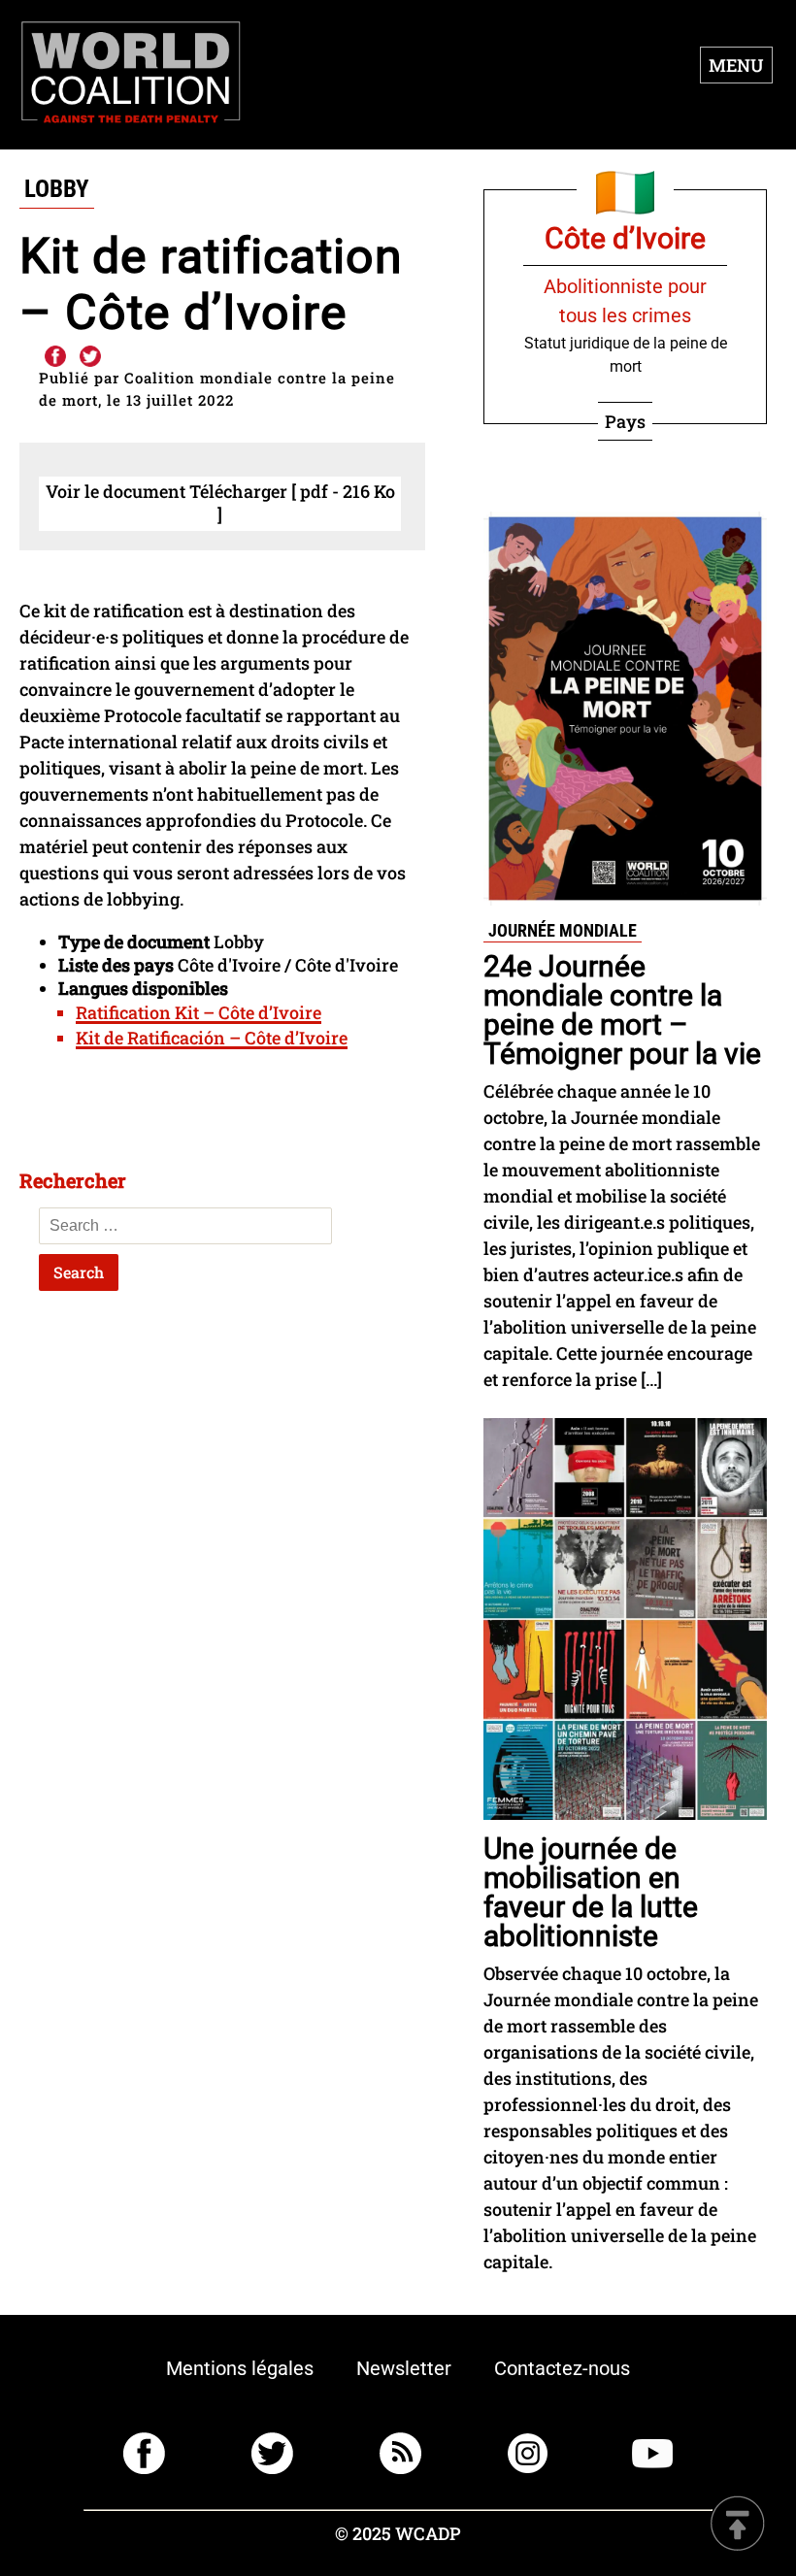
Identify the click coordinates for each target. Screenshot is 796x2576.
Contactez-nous (562, 2368)
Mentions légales (240, 2368)
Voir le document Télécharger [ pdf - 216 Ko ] (220, 503)
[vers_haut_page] (738, 2525)
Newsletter (404, 2368)
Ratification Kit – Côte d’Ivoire (199, 1012)
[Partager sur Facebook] (54, 357)
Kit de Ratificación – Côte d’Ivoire (212, 1038)
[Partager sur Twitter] (90, 357)
